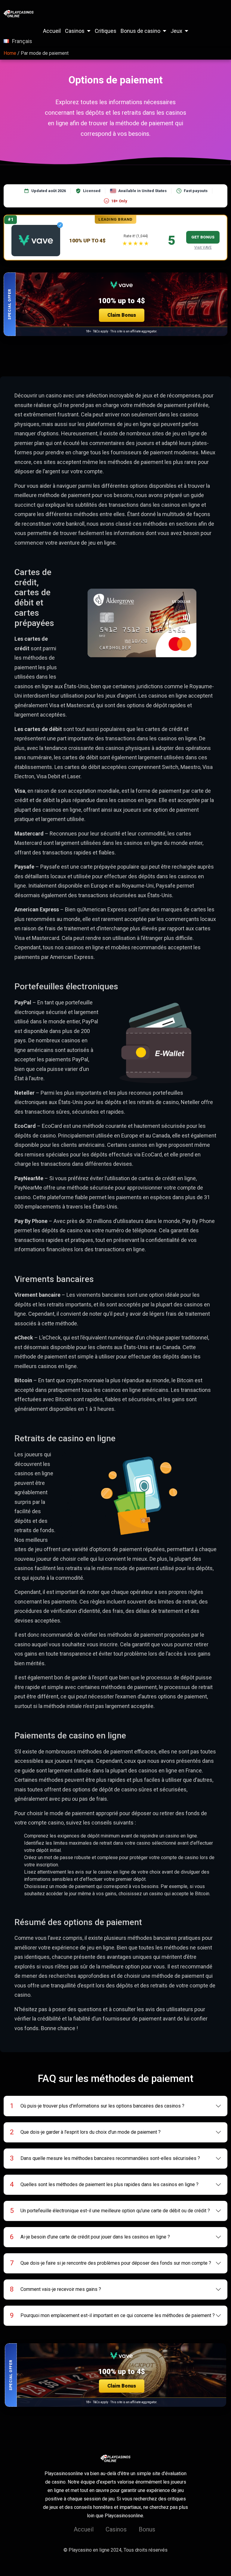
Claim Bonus (122, 315)
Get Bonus (203, 237)
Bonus (147, 2529)
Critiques (106, 31)
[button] (115, 304)
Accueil (52, 31)
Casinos (75, 31)
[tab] (116, 2106)
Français (22, 41)
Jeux (176, 31)
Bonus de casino (140, 31)
